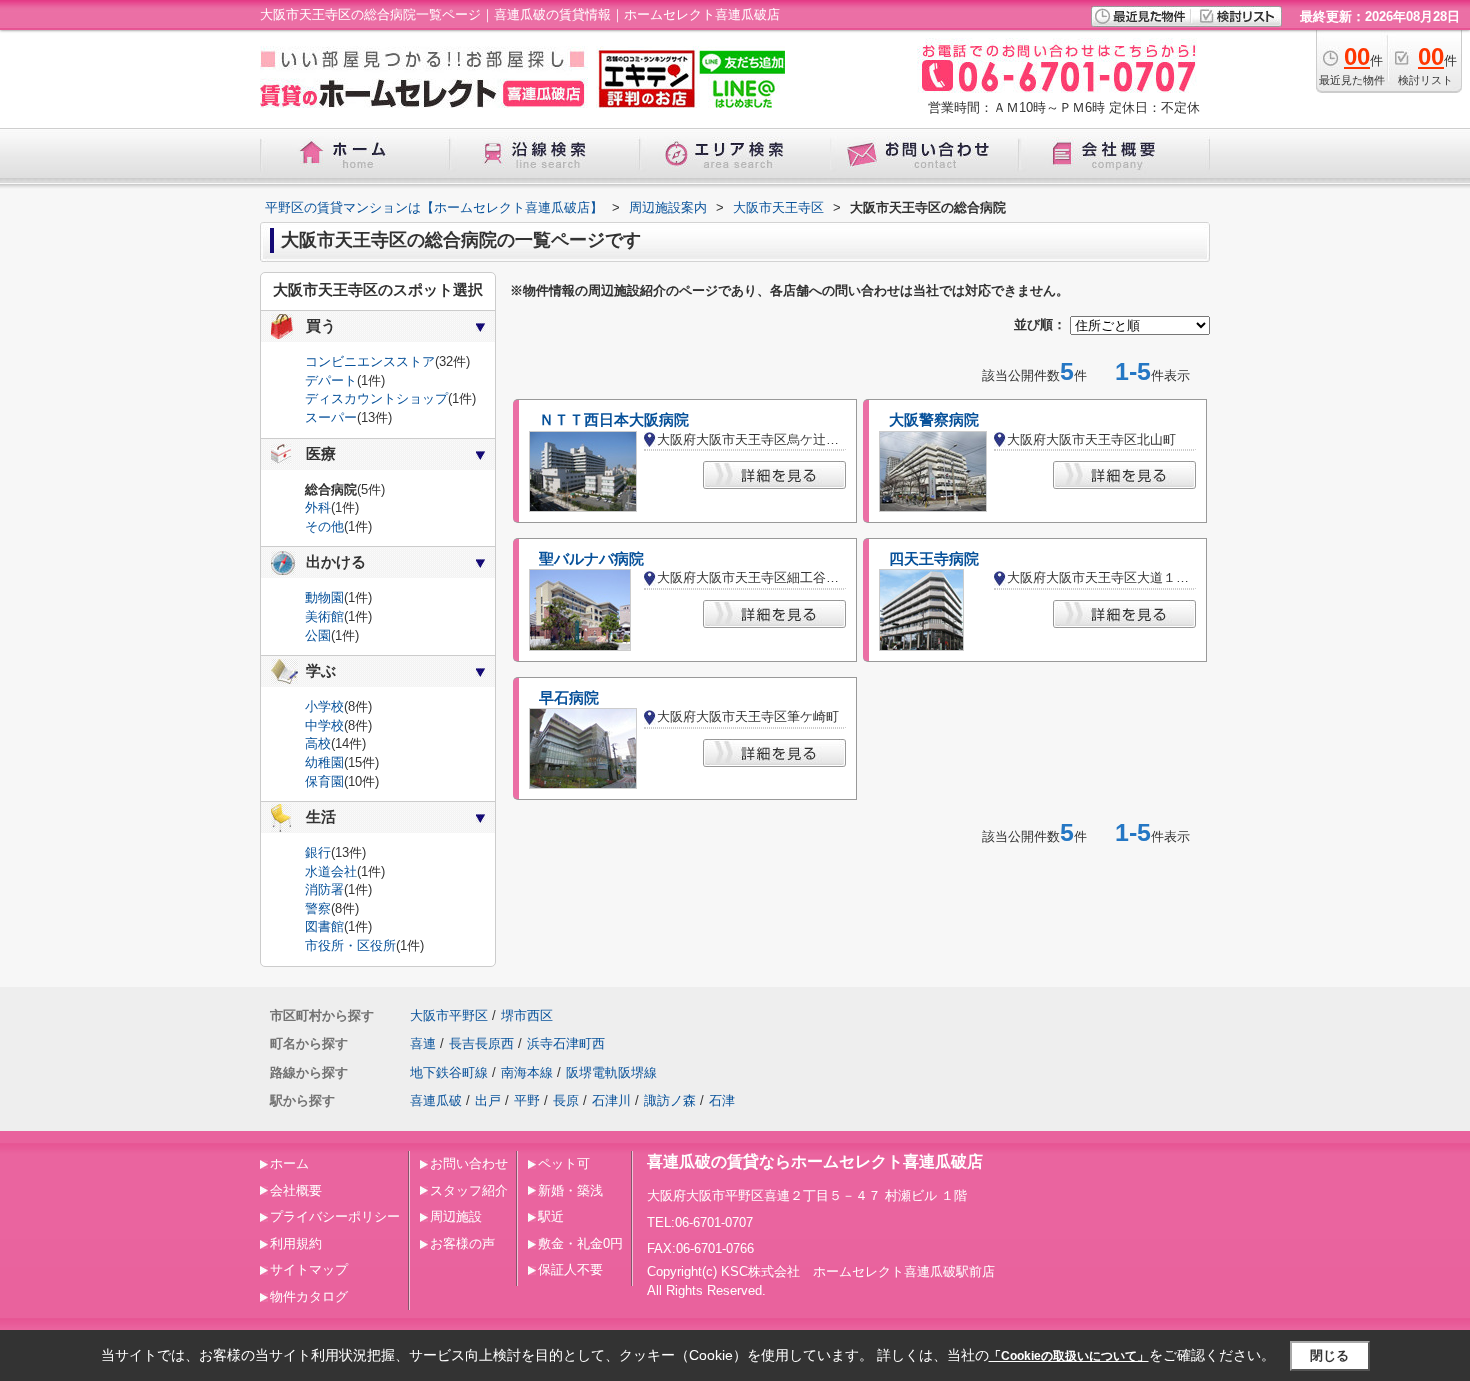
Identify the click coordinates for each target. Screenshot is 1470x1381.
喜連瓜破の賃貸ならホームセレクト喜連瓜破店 (815, 1161)
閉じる (1329, 1355)
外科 (318, 507)
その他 (324, 526)
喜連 (423, 1043)
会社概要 (296, 1190)
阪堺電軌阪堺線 (611, 1072)
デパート (331, 380)
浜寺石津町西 (566, 1043)
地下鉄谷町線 (449, 1072)
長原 (566, 1100)
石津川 (611, 1100)
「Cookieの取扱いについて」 (1069, 1356)
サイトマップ (309, 1269)
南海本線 (527, 1072)
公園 (318, 635)
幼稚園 (324, 762)
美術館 (324, 616)
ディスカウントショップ (376, 398)
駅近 (551, 1216)
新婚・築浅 (570, 1190)
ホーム (289, 1163)
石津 (722, 1100)
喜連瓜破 (436, 1100)
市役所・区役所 (350, 945)
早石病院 (569, 698)
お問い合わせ (469, 1163)
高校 (318, 743)
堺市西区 (527, 1015)
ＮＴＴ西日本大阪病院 (614, 420)
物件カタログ (309, 1296)
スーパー (331, 417)
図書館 (324, 926)
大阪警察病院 (934, 420)
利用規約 (296, 1243)
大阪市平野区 (449, 1015)
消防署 (324, 889)
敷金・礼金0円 (580, 1243)
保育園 (324, 781)
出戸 (488, 1100)
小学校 (324, 706)
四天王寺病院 (934, 559)
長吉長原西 (481, 1043)
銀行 (318, 852)
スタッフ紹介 (469, 1190)
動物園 (324, 597)
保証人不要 (570, 1269)
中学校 (324, 725)
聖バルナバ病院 (591, 559)
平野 (527, 1100)
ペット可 (564, 1163)
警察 (318, 908)
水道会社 (331, 871)
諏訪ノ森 (670, 1100)
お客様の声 (462, 1243)
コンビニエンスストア (370, 361)
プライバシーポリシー (335, 1216)
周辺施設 (456, 1216)
